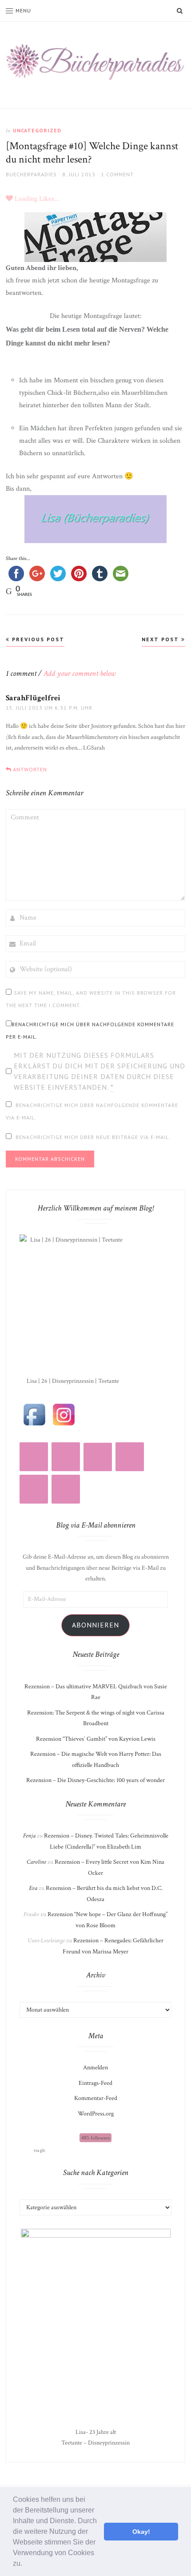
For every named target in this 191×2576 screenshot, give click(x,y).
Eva (33, 1888)
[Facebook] (130, 1457)
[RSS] (66, 1457)
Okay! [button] (141, 2532)
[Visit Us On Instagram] (64, 1414)
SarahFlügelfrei (33, 698)
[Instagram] (34, 1457)
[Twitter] (34, 1489)
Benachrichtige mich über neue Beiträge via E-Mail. (93, 1137)
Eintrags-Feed (95, 2083)
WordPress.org (96, 2114)
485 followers (95, 2138)
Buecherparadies (31, 174)
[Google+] (66, 1489)
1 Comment (117, 174)
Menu (23, 10)
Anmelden (95, 2068)
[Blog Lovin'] (98, 1457)
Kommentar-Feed (96, 2098)
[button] (25, 2564)
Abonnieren (95, 1625)
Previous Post (37, 639)
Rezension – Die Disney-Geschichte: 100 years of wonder (95, 1780)
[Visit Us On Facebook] (34, 1414)
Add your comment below (80, 673)
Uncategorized (37, 130)
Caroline (36, 1862)
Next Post (161, 639)
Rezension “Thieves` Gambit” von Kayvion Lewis (96, 1739)
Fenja (29, 1836)
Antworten (30, 769)
